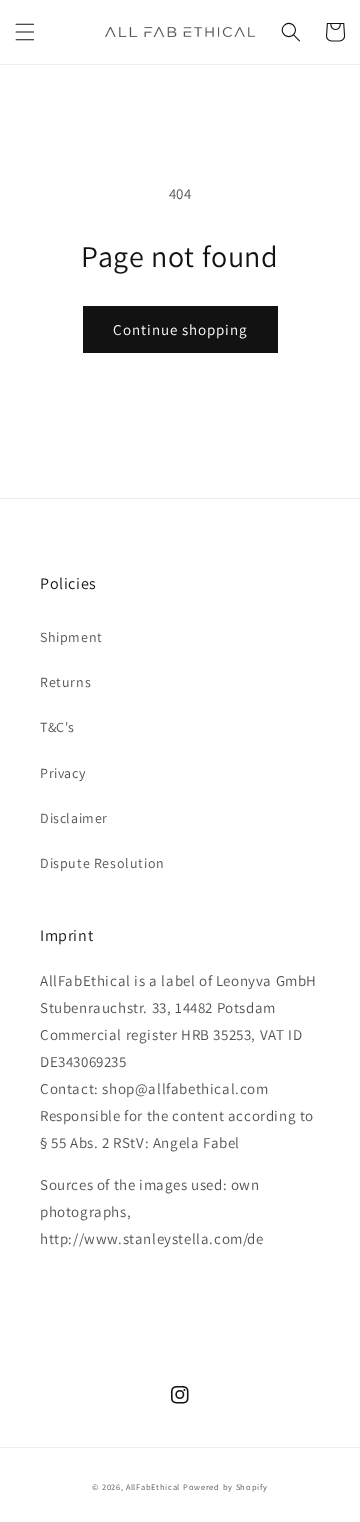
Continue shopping (180, 329)
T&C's (57, 727)
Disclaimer (74, 818)
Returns (65, 682)
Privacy (62, 773)
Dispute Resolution (102, 863)
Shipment (71, 637)
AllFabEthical (153, 1486)
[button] (25, 32)
